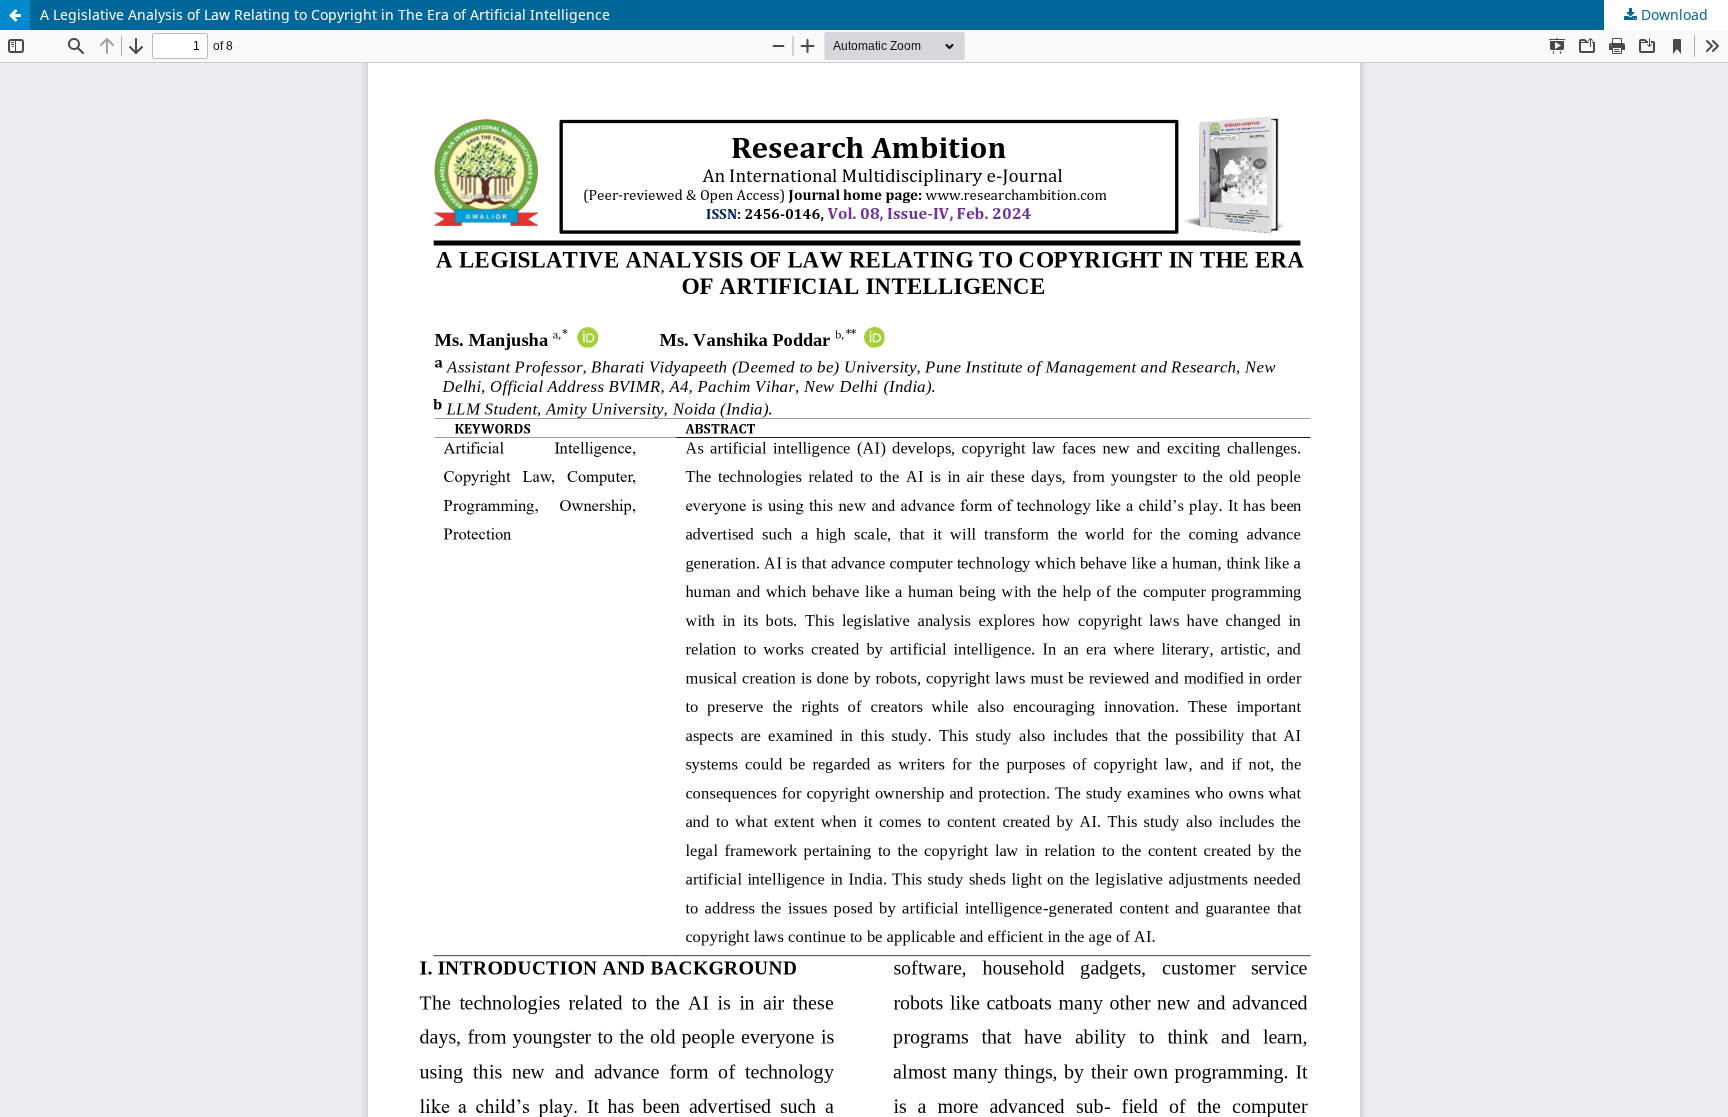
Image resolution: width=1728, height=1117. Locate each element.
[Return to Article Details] (15, 15)
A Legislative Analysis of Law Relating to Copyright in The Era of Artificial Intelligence (325, 14)
